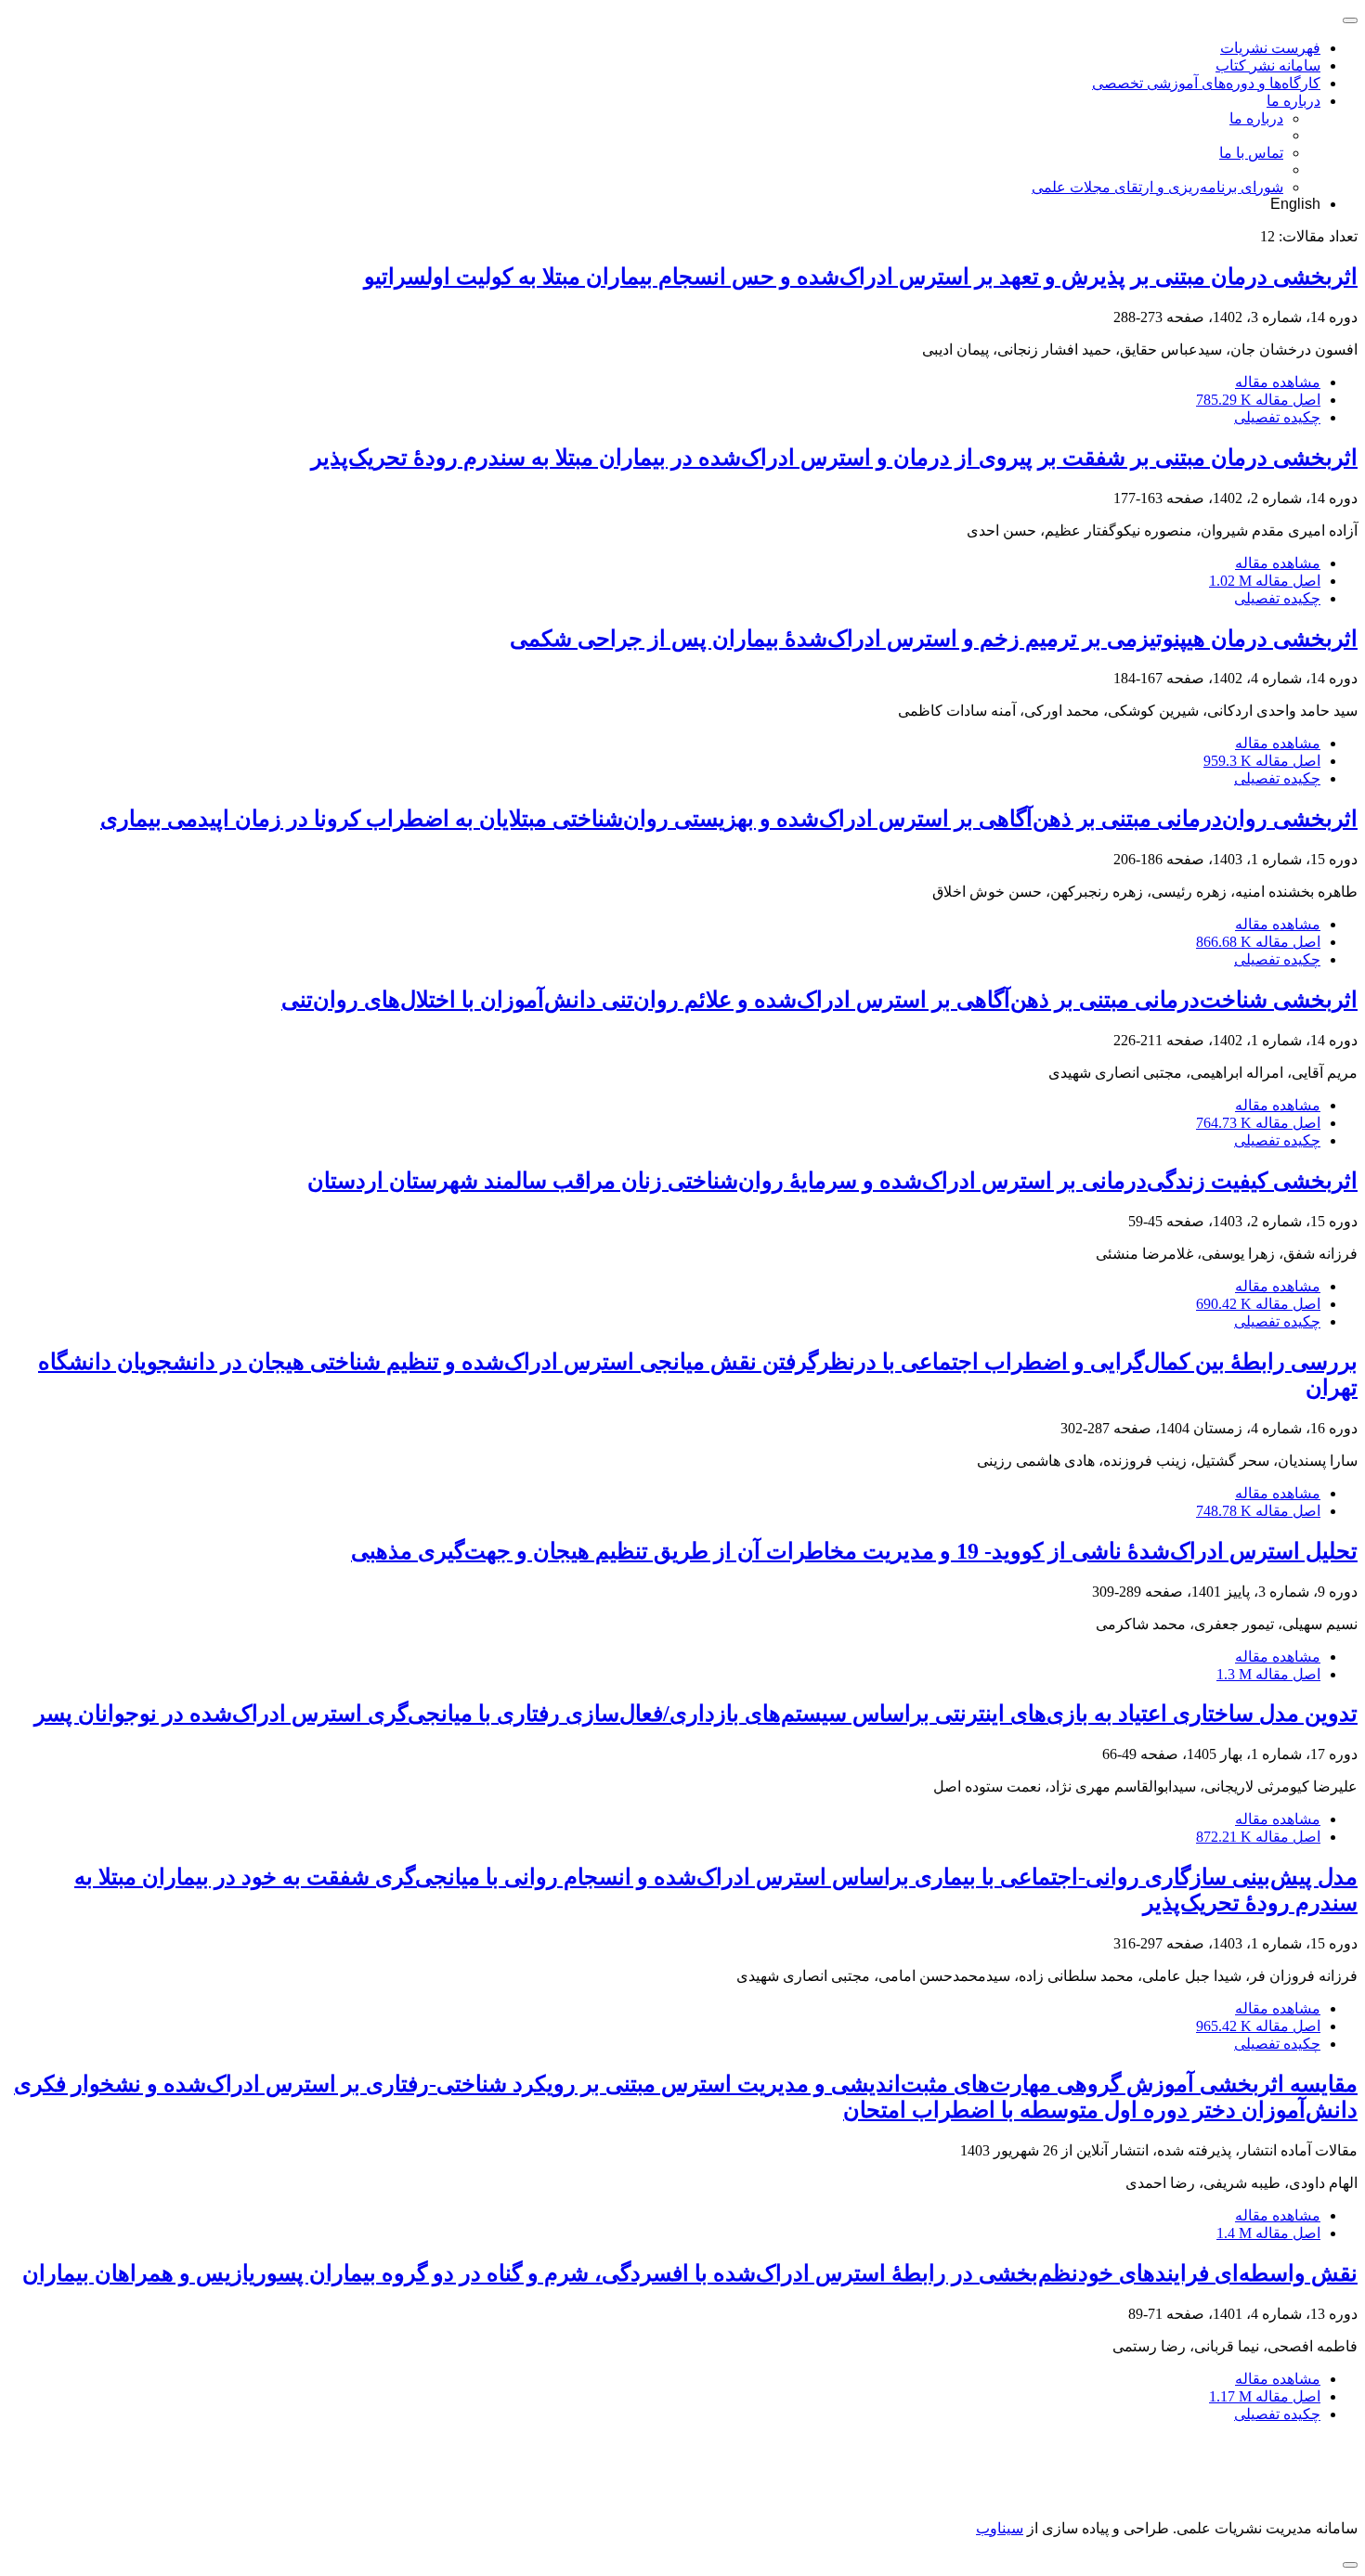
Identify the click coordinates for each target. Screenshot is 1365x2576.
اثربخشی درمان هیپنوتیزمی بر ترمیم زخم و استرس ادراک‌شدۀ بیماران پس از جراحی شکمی (934, 639)
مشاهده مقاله (1278, 382)
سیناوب (1000, 2528)
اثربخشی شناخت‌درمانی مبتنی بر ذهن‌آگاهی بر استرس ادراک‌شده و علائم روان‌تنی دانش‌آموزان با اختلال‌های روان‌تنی (819, 1000)
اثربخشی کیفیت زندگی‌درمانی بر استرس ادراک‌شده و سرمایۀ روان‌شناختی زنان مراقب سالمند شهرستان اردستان (832, 1181)
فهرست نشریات (1270, 48)
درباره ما (1293, 101)
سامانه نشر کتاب (1268, 65)
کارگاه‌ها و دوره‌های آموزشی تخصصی (1206, 83)
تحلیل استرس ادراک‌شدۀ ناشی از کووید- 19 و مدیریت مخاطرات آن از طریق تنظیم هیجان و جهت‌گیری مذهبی (854, 1551)
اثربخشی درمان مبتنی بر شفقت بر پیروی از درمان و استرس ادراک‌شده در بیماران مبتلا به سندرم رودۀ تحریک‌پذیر (834, 458)
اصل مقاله (1258, 400)
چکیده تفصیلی (1277, 417)
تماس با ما (1251, 153)
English (1295, 204)
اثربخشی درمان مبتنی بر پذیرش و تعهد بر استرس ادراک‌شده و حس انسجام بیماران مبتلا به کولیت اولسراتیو (861, 277)
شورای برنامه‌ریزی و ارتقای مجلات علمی (1157, 187)
